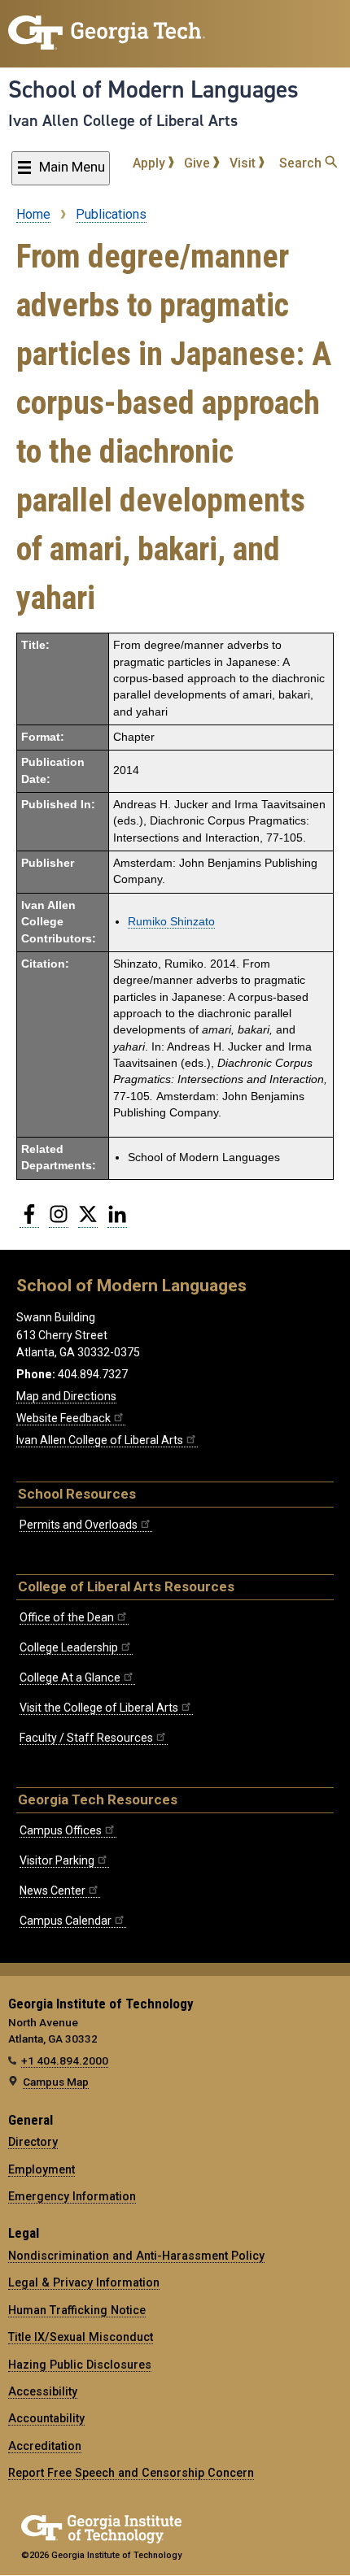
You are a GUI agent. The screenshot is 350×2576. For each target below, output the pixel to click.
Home (33, 214)
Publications (111, 214)
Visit (244, 163)
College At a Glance (70, 1677)
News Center (52, 1891)
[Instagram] (59, 1221)
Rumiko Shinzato (171, 922)
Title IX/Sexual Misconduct (81, 2337)
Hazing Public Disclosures (80, 2365)
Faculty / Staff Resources (86, 1738)
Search (302, 163)
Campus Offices (61, 1830)
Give (199, 163)
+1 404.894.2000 (65, 2060)
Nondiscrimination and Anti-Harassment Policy (136, 2256)
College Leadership (69, 1647)
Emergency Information (72, 2196)
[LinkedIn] (117, 1221)
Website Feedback (63, 1418)
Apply (151, 163)
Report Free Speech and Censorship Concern (131, 2473)
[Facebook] (29, 1221)
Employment (42, 2169)
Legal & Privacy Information (84, 2282)
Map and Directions (66, 1396)
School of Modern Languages (153, 89)
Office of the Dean (67, 1617)
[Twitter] (88, 1221)
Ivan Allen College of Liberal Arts (123, 120)
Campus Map (56, 2082)
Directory (33, 2142)
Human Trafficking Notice (77, 2310)
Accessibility (43, 2391)
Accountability (46, 2418)
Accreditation (45, 2446)
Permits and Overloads (79, 1525)
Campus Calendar (66, 1921)
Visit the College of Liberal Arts (99, 1708)
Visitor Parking (57, 1860)
